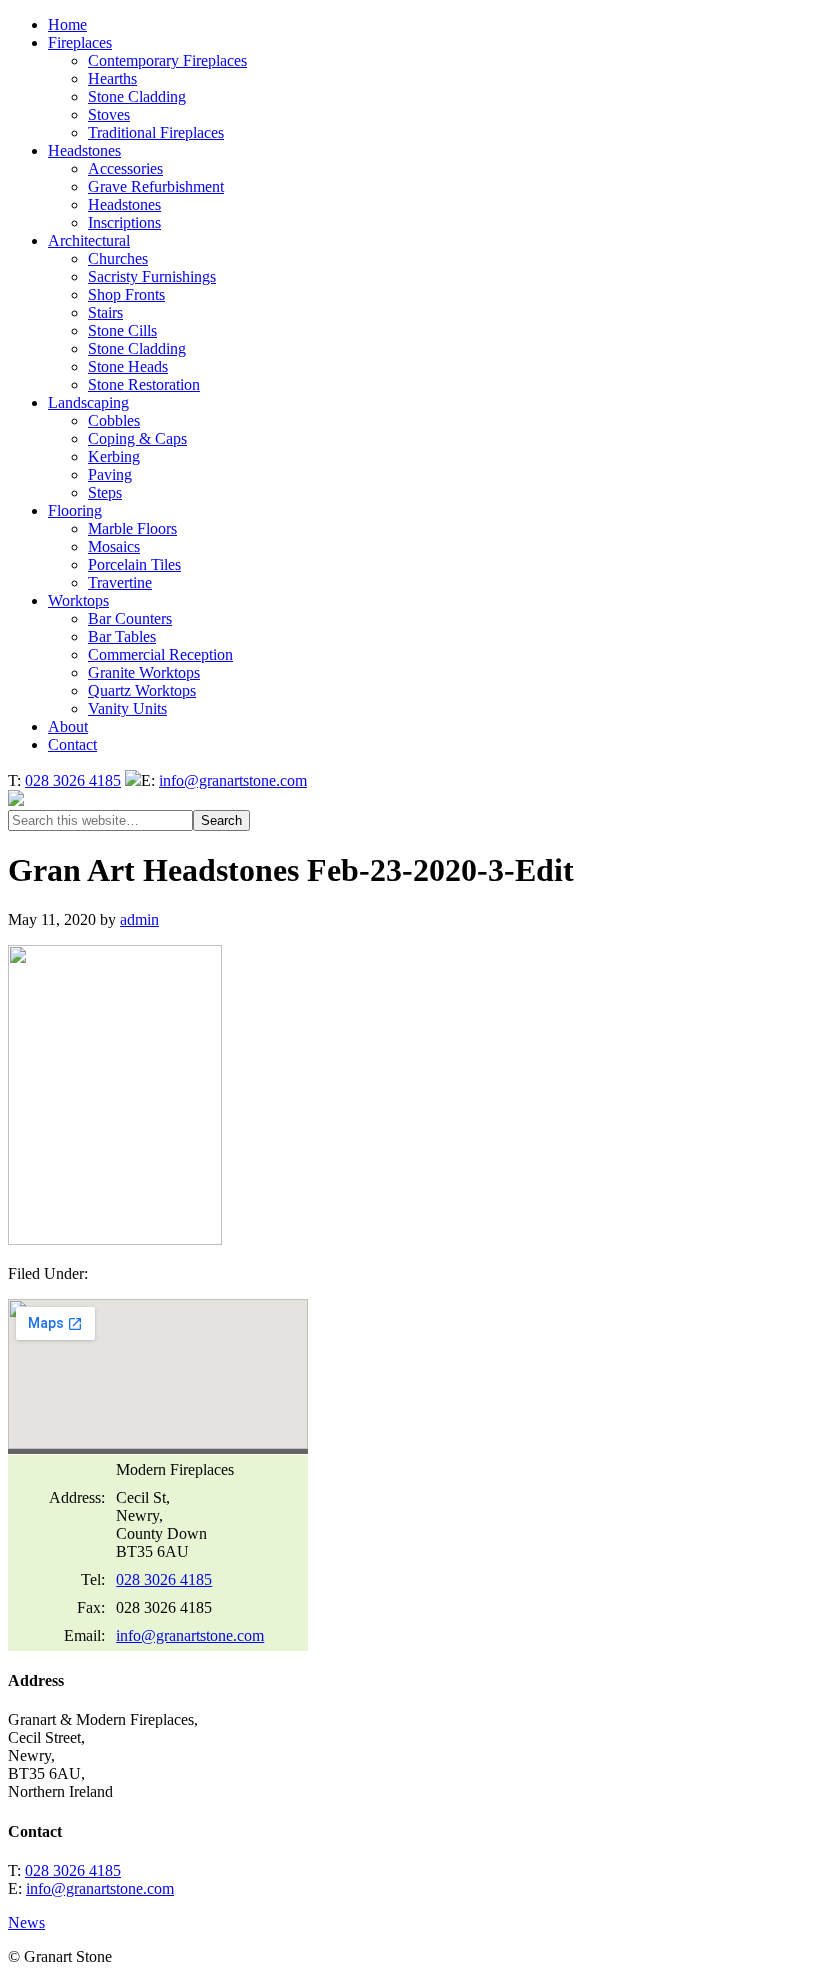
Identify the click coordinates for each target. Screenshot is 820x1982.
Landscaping (88, 402)
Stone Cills (122, 330)
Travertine (120, 582)
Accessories (125, 168)
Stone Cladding (137, 96)
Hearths (112, 78)
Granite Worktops (144, 672)
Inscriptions (124, 222)
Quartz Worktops (142, 690)
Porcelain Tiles (134, 564)
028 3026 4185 (73, 780)
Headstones (84, 150)
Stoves (109, 114)
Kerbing (114, 456)
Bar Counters (130, 618)
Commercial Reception (160, 654)
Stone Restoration (144, 384)
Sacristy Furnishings (152, 276)
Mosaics (114, 546)
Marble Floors (132, 528)
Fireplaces (80, 42)
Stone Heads (128, 366)
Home (67, 24)
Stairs (105, 312)
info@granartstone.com (233, 780)
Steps (105, 492)
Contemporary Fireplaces (167, 60)
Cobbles (114, 420)
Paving (110, 474)
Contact (72, 744)
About (68, 726)
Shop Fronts (126, 294)
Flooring (75, 510)
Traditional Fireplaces (156, 132)
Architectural (89, 240)
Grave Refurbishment (156, 186)
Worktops (78, 600)
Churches (118, 258)
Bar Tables (122, 636)
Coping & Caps (137, 438)
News (26, 1922)
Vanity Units (127, 708)
